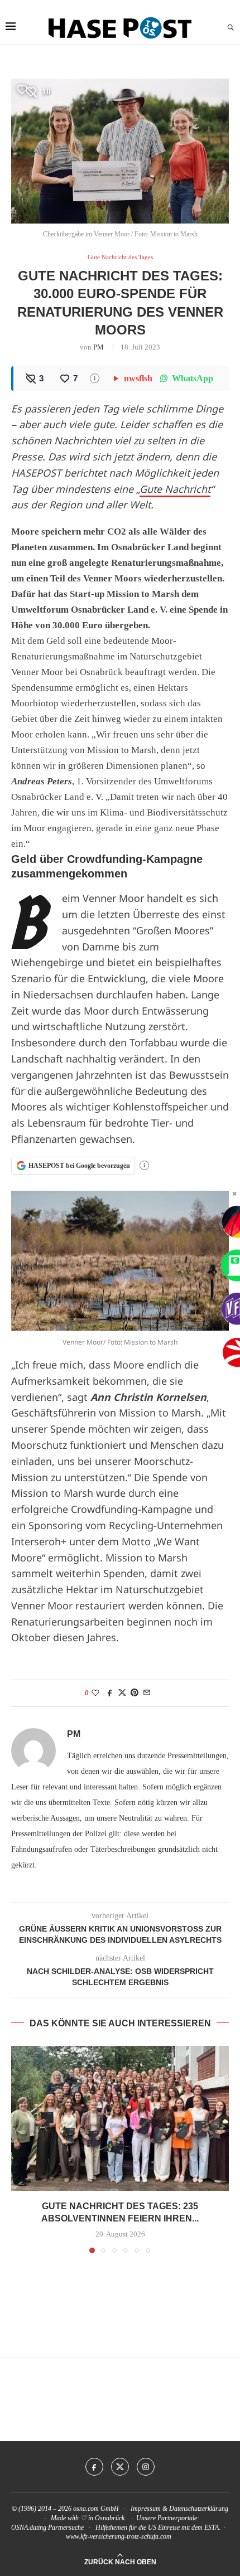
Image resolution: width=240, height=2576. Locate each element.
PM (99, 347)
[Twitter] (120, 2467)
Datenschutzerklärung (199, 2509)
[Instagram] (146, 2467)
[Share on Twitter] (122, 1693)
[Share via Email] (147, 1693)
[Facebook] (94, 2467)
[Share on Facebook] (110, 1693)
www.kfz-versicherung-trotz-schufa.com (119, 2536)
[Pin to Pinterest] (135, 1693)
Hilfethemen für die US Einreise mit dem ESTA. (158, 2528)
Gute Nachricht (175, 489)
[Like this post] (95, 1693)
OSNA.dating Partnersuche (47, 2528)
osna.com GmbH (96, 2509)
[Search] (231, 28)
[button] (21, 2149)
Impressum (146, 2509)
